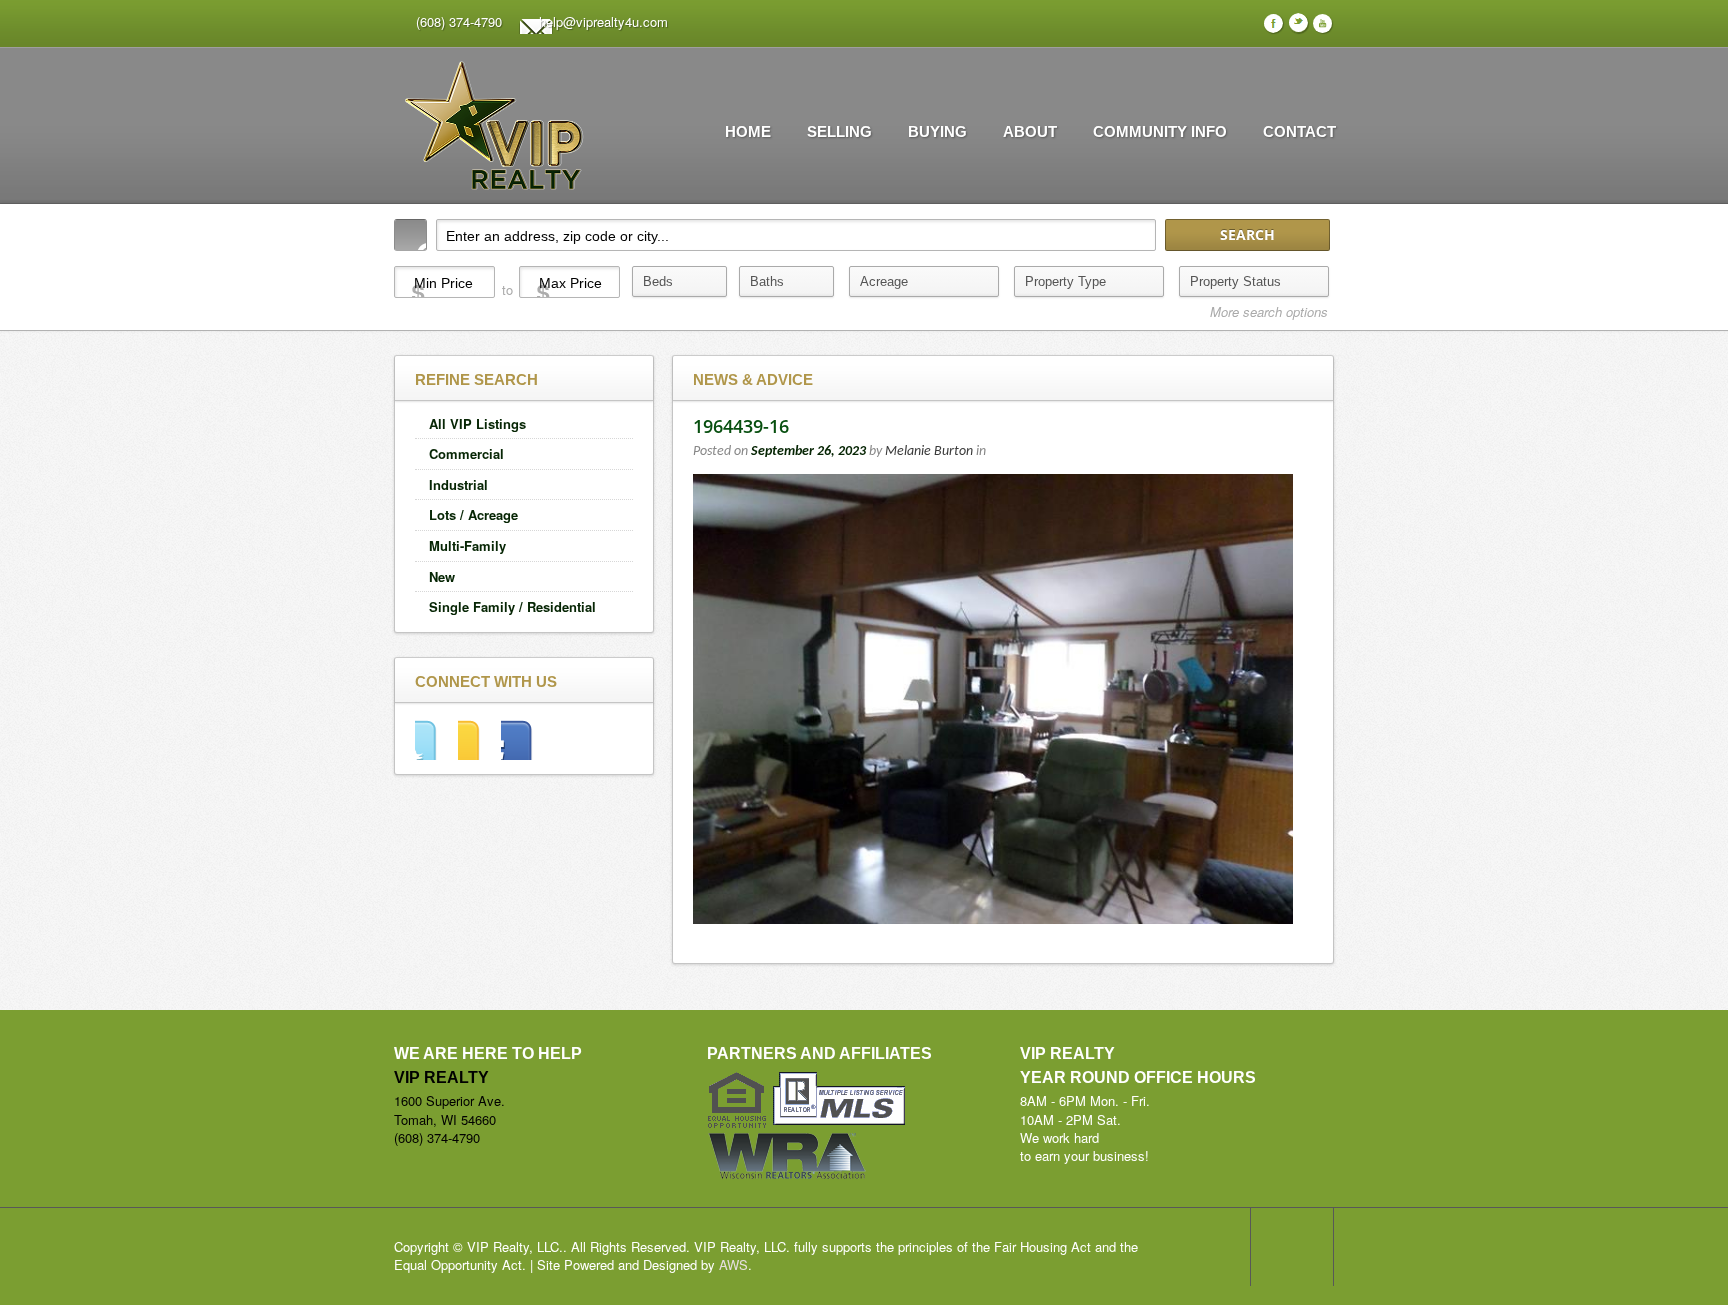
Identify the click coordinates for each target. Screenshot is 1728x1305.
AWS (733, 1264)
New (442, 576)
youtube (522, 739)
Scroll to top (1292, 1247)
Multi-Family (467, 545)
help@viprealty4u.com (603, 21)
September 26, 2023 (808, 451)
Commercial (466, 453)
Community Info (1160, 131)
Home (748, 131)
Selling (839, 131)
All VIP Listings (477, 423)
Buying (937, 131)
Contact (1299, 131)
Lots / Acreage (473, 514)
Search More (1311, 341)
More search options (1269, 312)
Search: (410, 235)
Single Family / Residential (512, 606)
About (1030, 131)
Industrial (458, 484)
